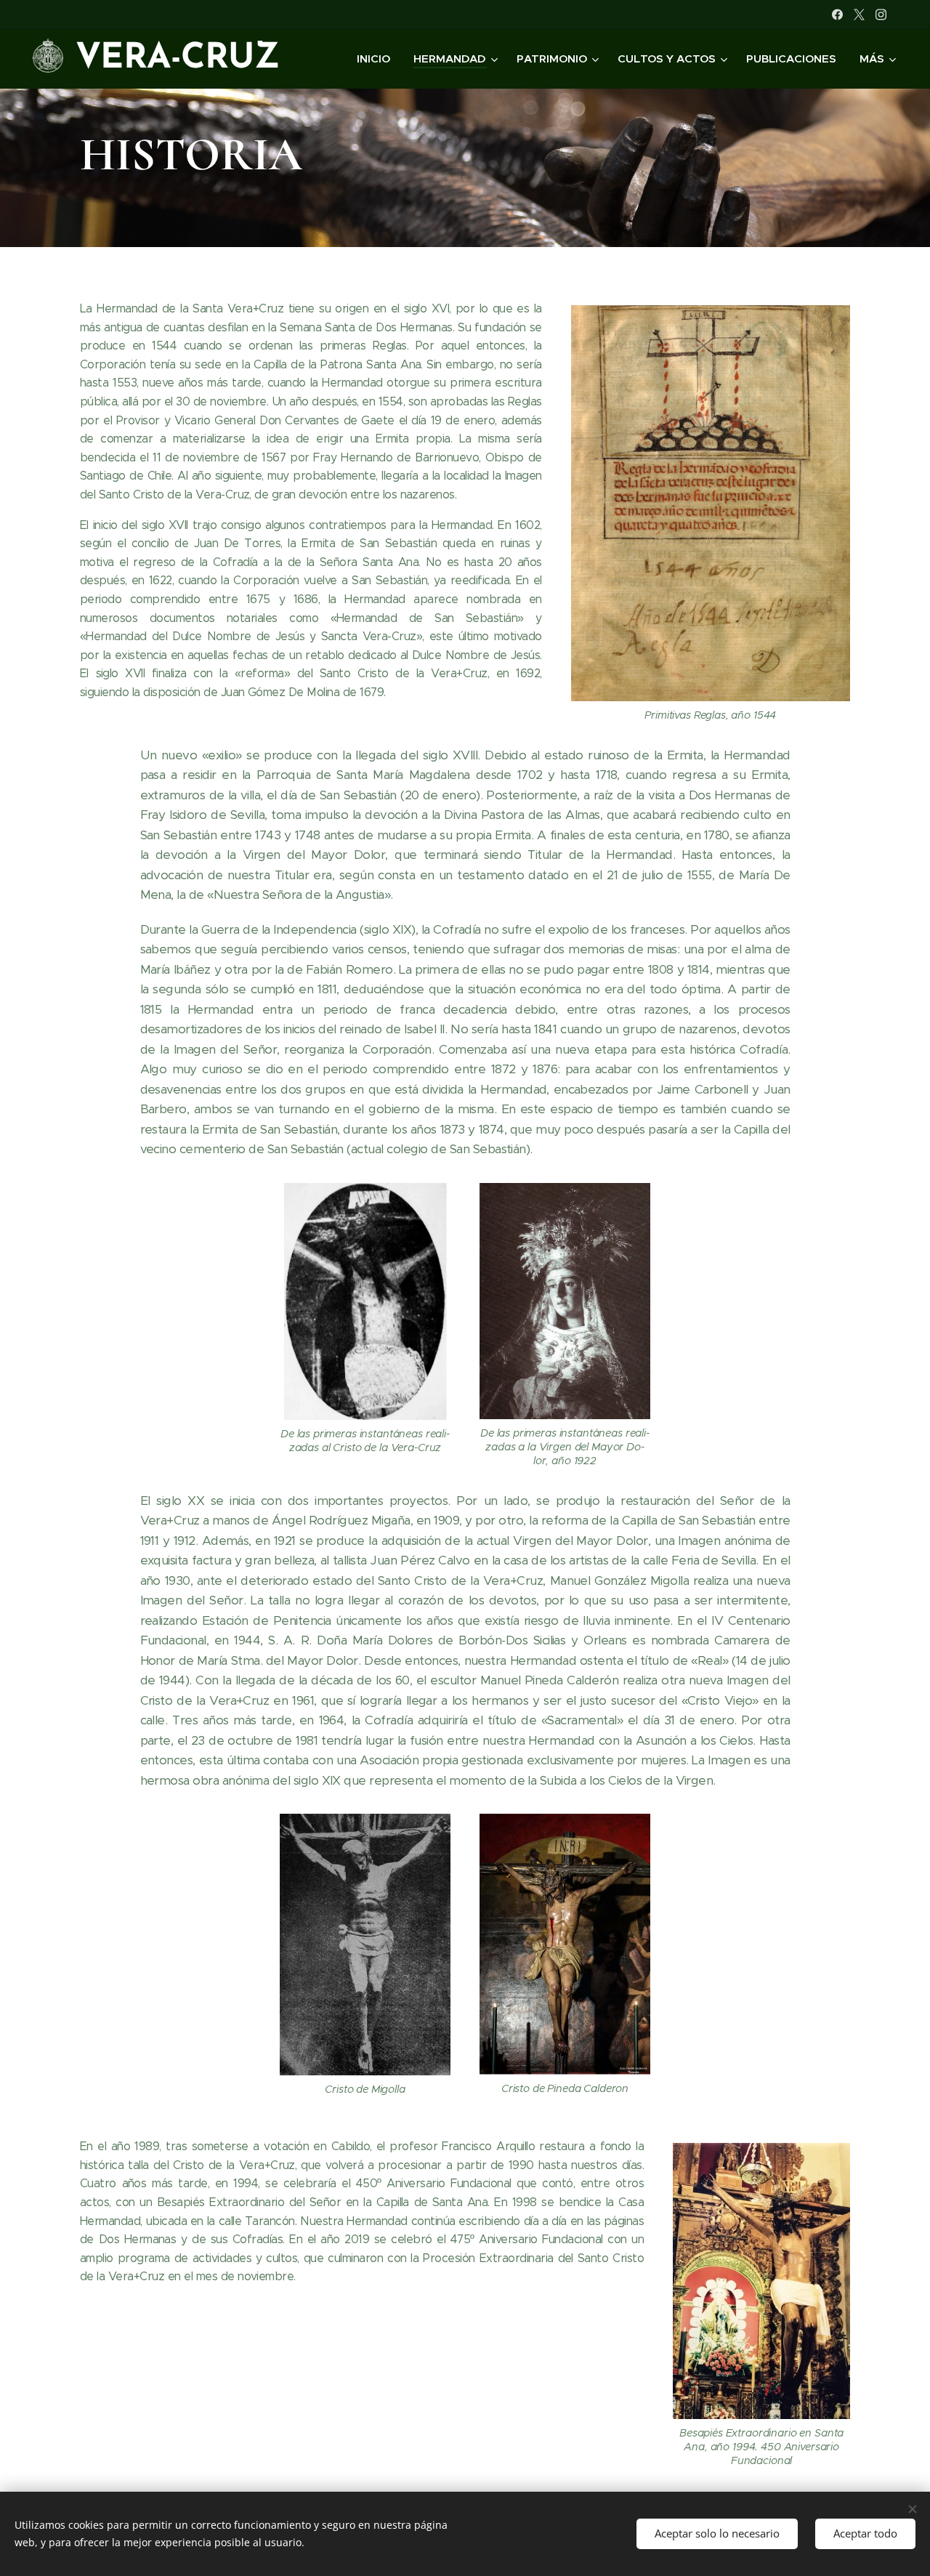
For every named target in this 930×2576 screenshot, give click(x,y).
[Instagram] (881, 15)
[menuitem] (377, 59)
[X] (859, 15)
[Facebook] (837, 15)
